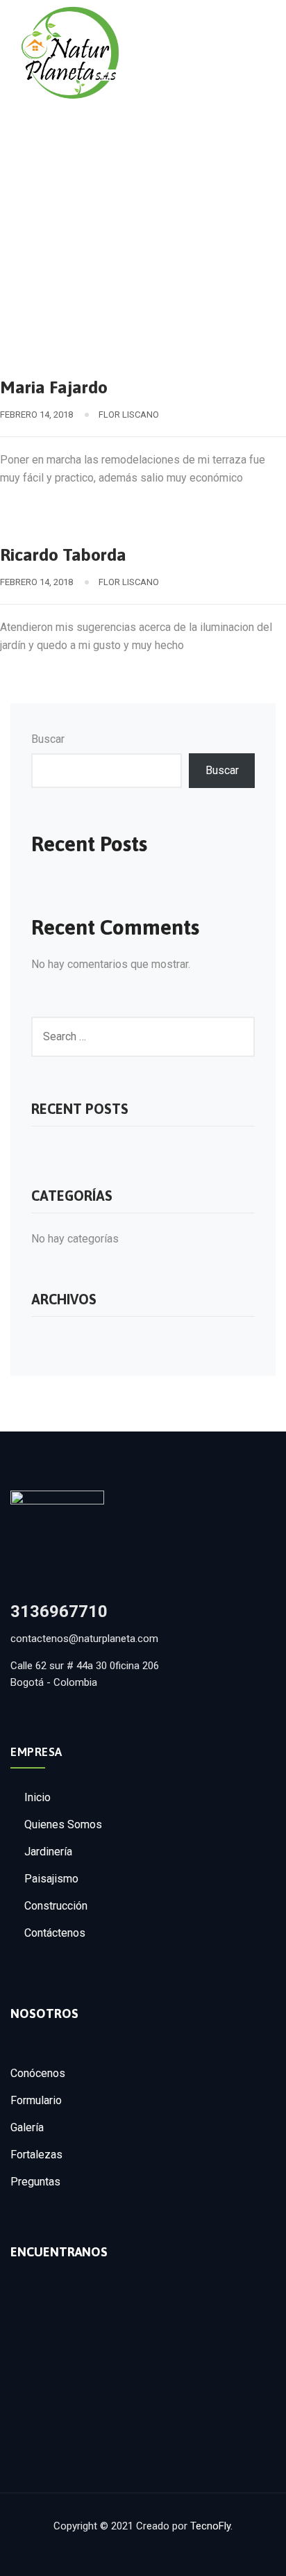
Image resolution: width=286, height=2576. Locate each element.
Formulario (36, 2100)
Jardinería (48, 1852)
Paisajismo (51, 1879)
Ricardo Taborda (63, 555)
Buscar (48, 739)
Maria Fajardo (54, 387)
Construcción (56, 1906)
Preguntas (35, 2182)
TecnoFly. (211, 2526)
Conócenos (38, 2073)
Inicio (37, 1797)
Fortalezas (36, 2155)
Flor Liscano (129, 415)
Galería (27, 2127)
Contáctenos (55, 1933)
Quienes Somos (63, 1824)
